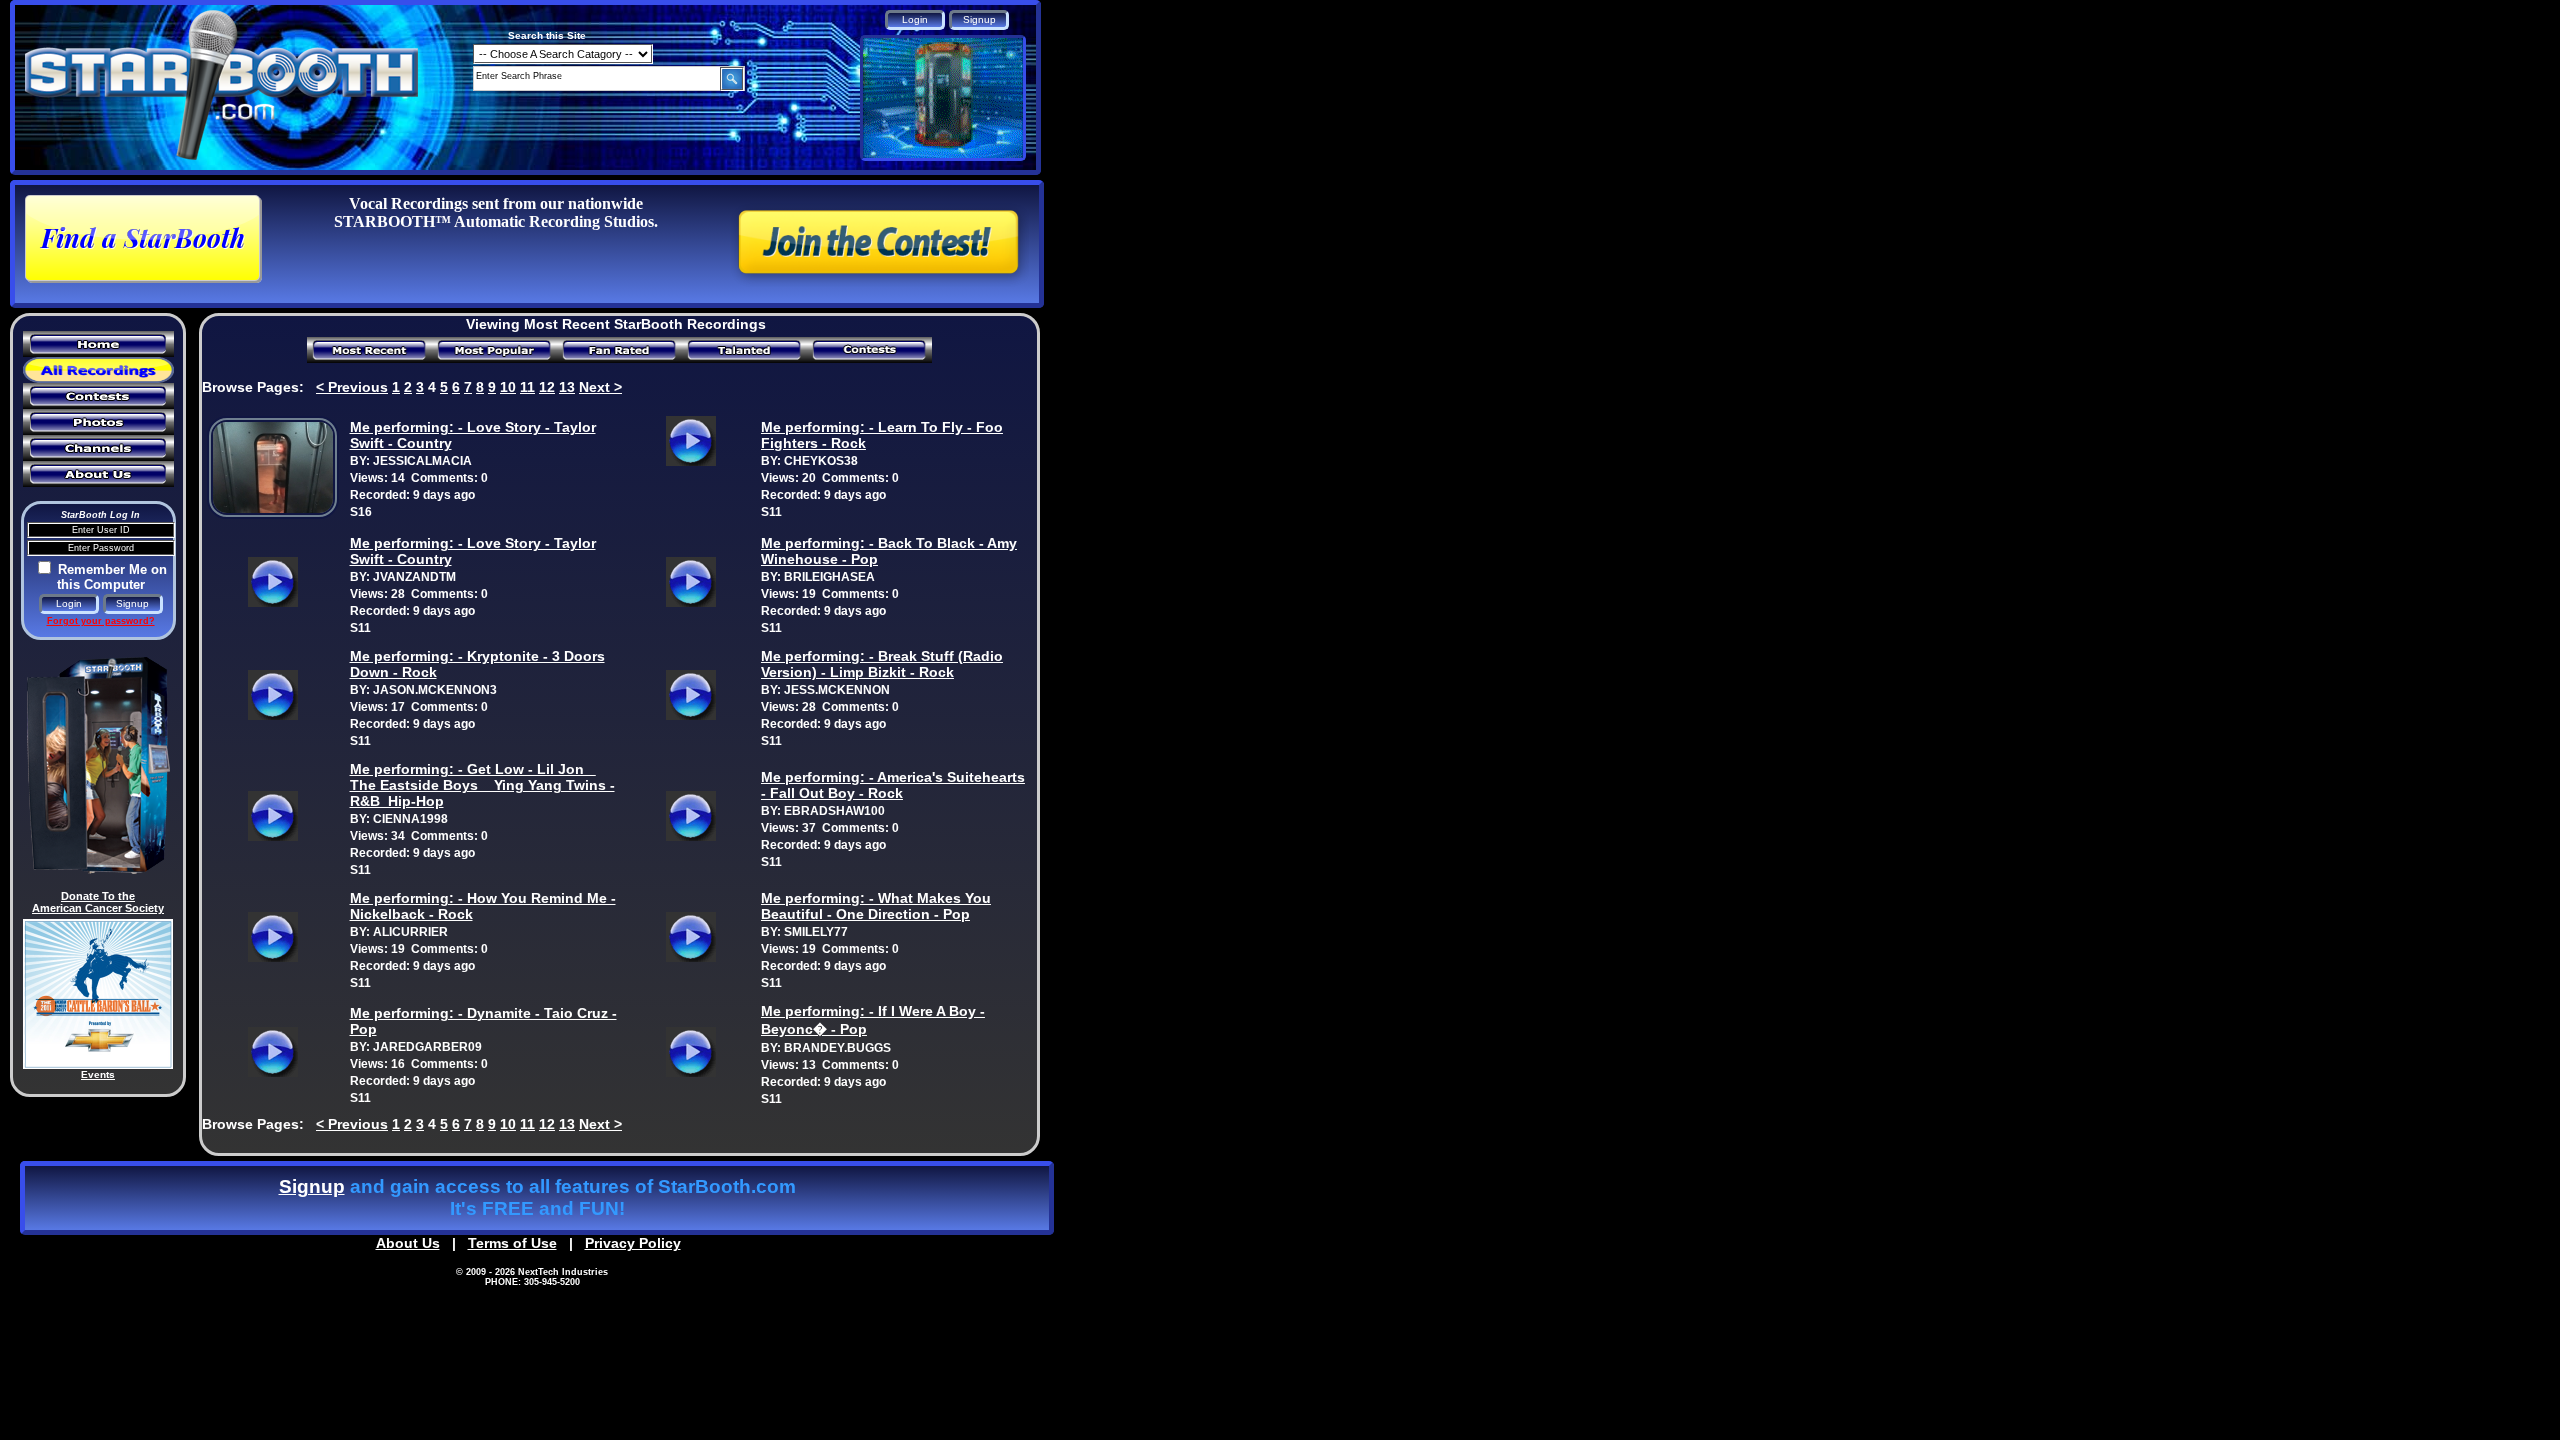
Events (98, 1074)
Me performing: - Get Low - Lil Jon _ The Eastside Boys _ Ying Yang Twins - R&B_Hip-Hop (482, 785)
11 (527, 387)
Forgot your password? (101, 621)
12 (547, 387)
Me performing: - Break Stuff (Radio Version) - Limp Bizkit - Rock (882, 664)
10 (508, 387)
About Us (408, 1243)
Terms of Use (512, 1243)
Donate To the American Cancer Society (98, 902)
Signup (312, 1186)
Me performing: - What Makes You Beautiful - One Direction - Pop (876, 906)
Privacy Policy (633, 1243)
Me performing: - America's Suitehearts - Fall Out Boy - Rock (893, 785)
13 (567, 387)
